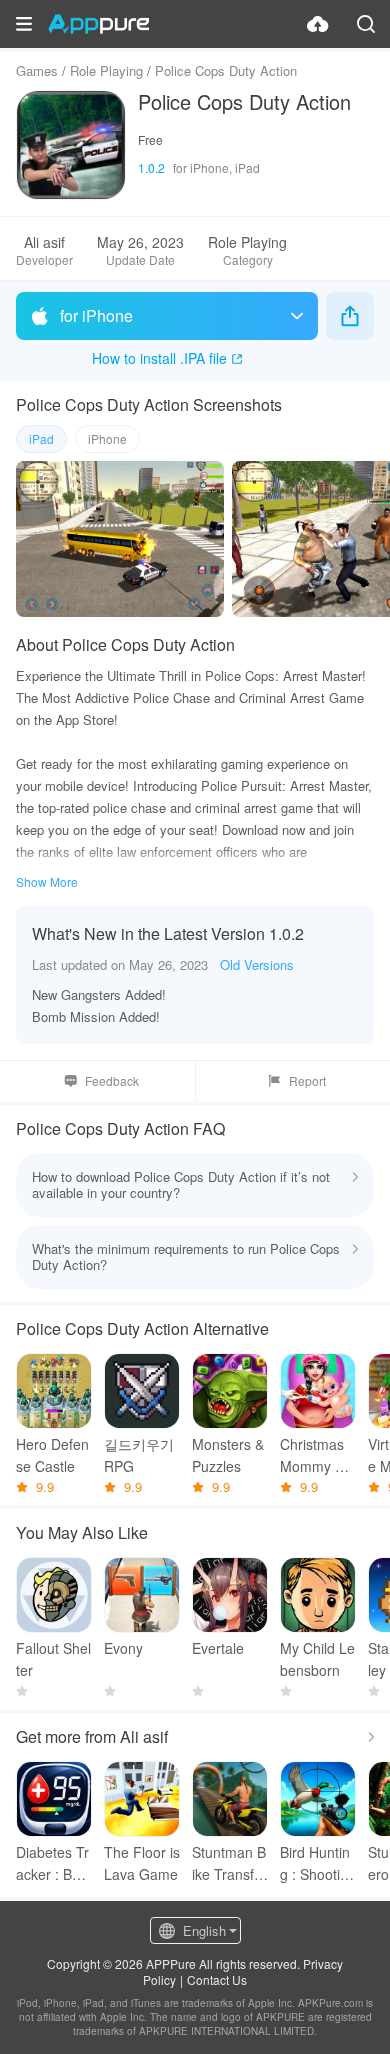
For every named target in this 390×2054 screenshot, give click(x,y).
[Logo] (98, 24)
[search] (366, 24)
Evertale (218, 1648)
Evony (123, 1648)
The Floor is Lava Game (142, 1863)
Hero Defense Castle (52, 1455)
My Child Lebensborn (317, 1659)
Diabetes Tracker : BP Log (52, 1863)
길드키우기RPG (139, 1455)
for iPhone (96, 315)
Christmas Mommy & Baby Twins (316, 1455)
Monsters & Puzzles (228, 1455)
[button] (24, 24)
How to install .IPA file (159, 358)
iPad (41, 438)
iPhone (107, 438)
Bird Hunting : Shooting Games (318, 1863)
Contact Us (217, 1979)
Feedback (112, 1080)
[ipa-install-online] (318, 24)
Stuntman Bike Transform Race (229, 1863)
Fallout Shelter (53, 1659)
